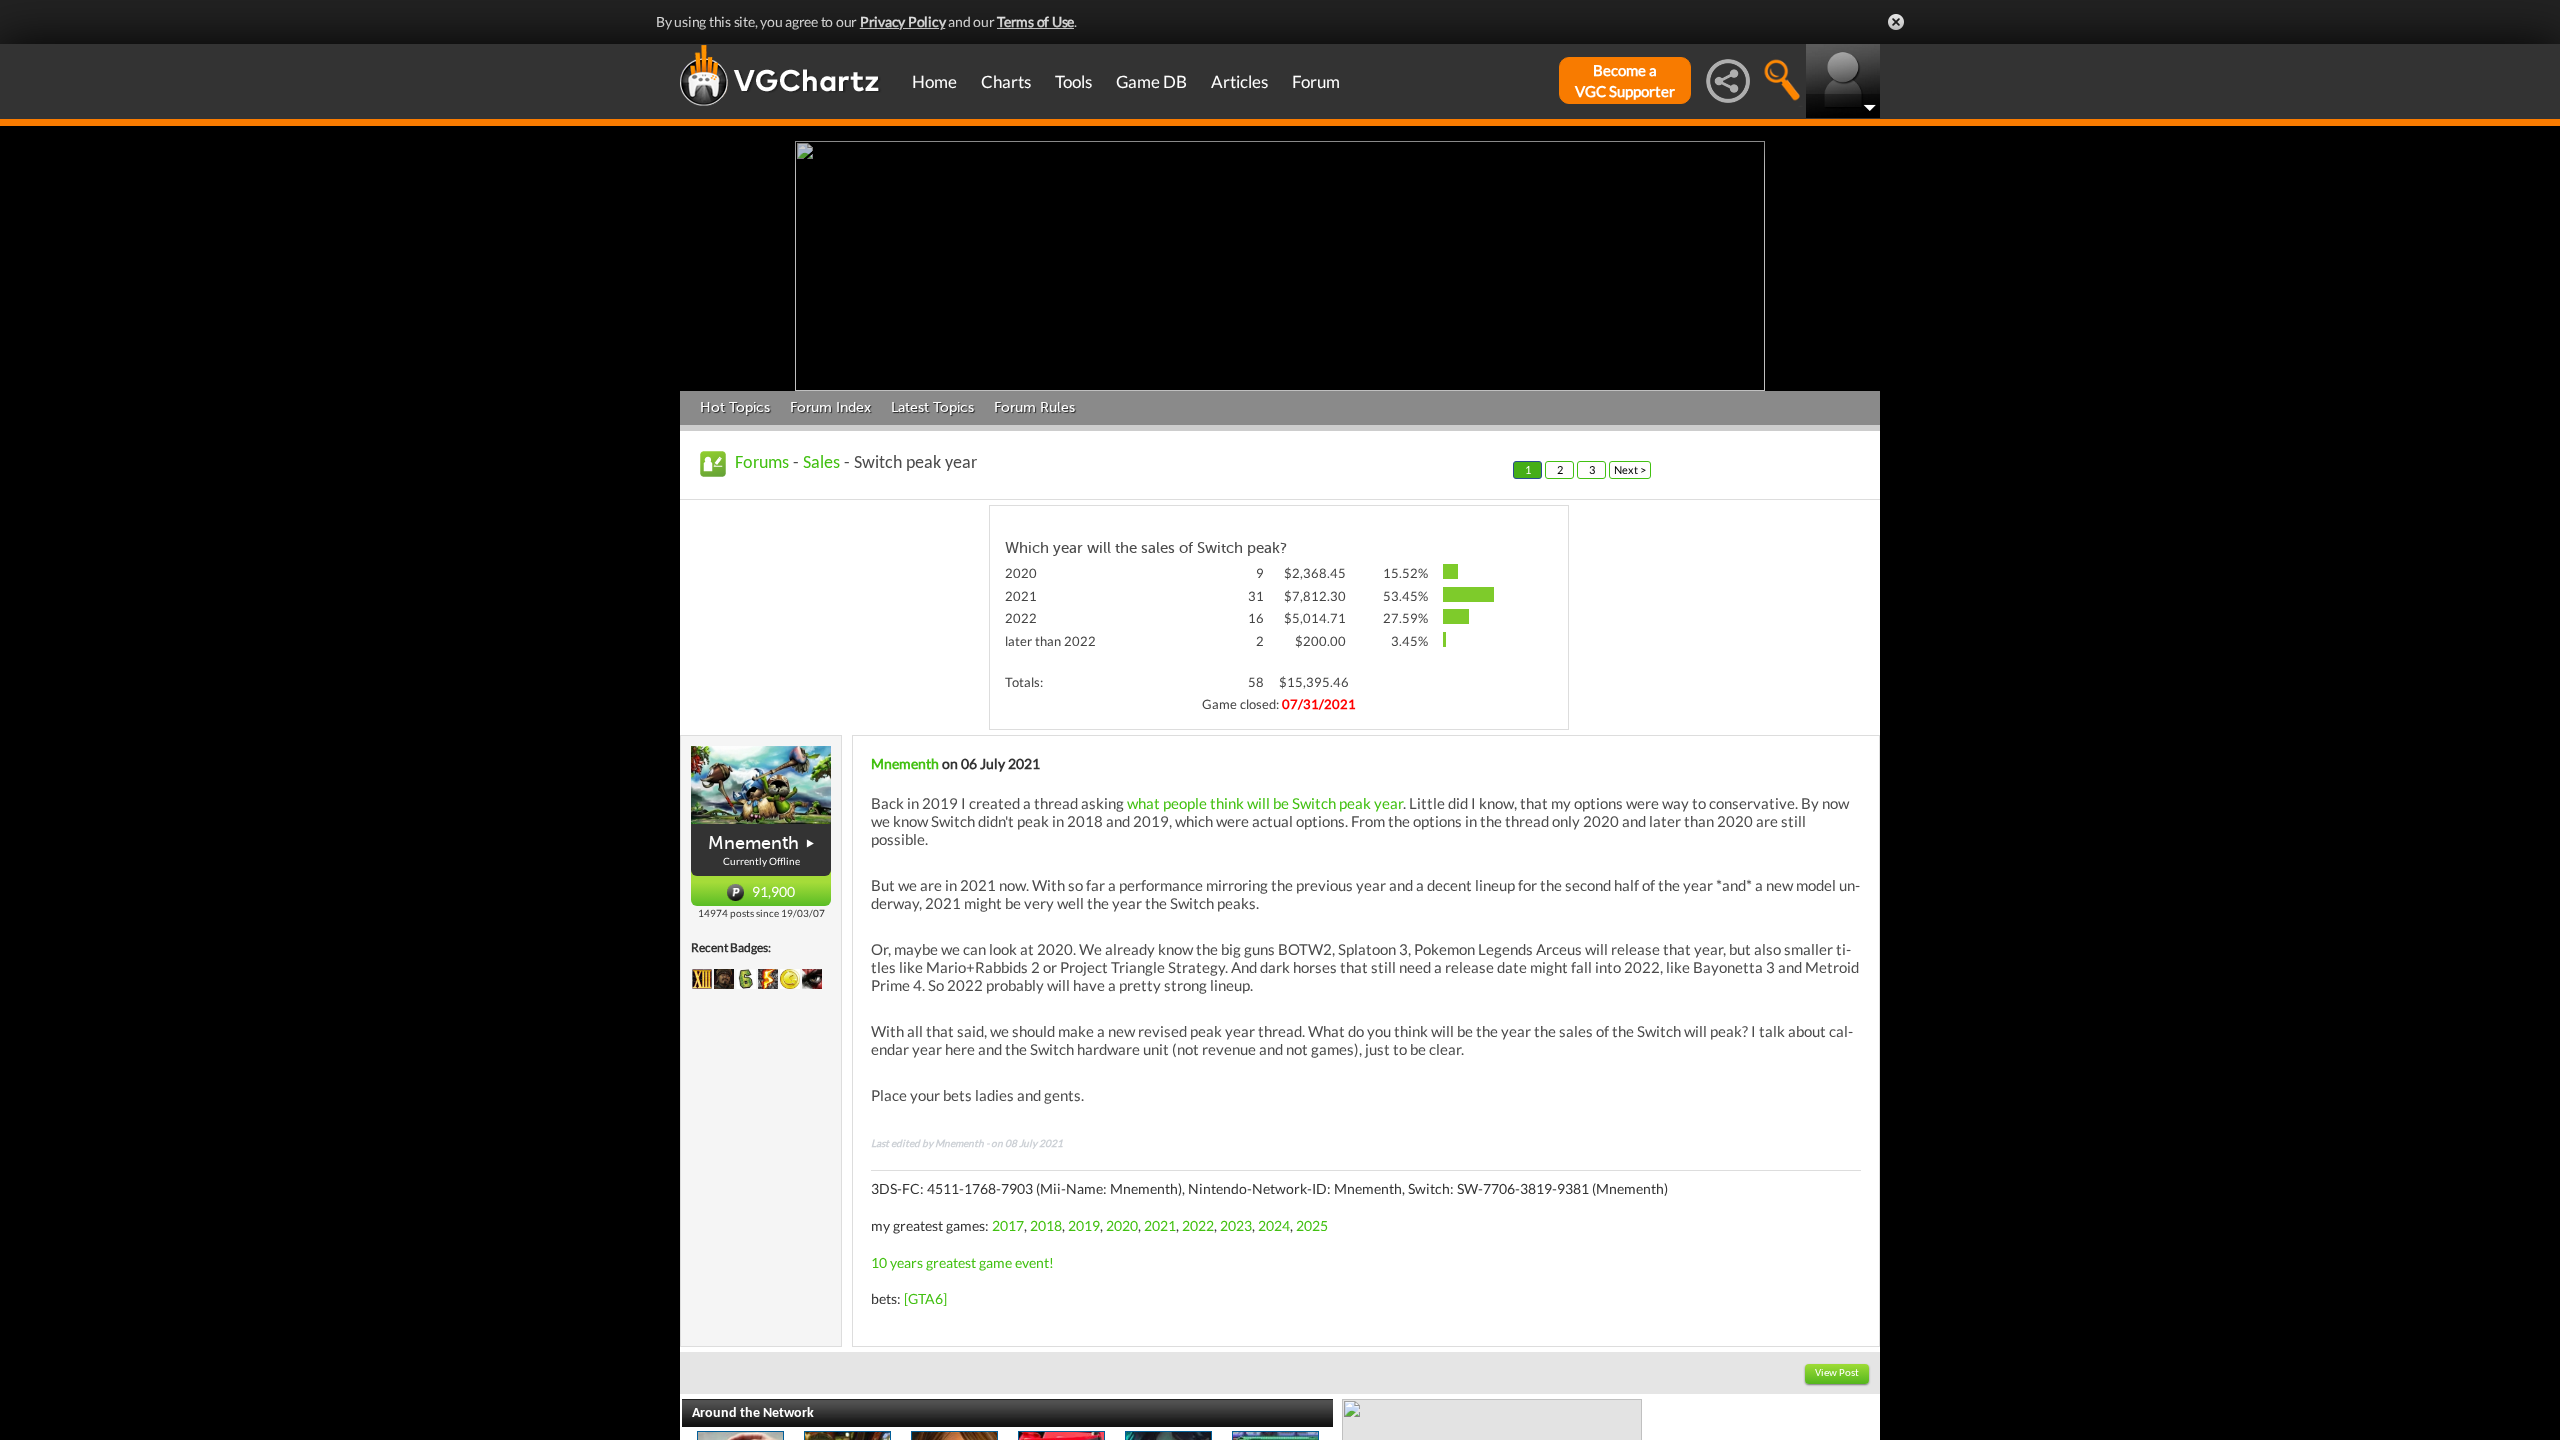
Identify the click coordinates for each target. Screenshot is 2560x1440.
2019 (1084, 1225)
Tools (1073, 81)
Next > (1630, 469)
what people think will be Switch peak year (1265, 803)
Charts (1006, 81)
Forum (1316, 81)
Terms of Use (1035, 21)
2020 (1122, 1225)
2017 (1008, 1225)
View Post (1837, 1373)
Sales (821, 463)
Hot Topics (735, 407)
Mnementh (753, 843)
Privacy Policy (903, 21)
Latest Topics (932, 407)
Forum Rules (1034, 407)
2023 (1236, 1225)
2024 (1274, 1225)
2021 (1160, 1225)
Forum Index (830, 407)
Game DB (1151, 81)
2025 (1312, 1225)
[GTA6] (925, 1298)
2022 (1198, 1225)
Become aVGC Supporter (1625, 80)
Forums (762, 463)
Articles (1239, 81)
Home (934, 81)
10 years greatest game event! (962, 1262)
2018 (1046, 1225)
